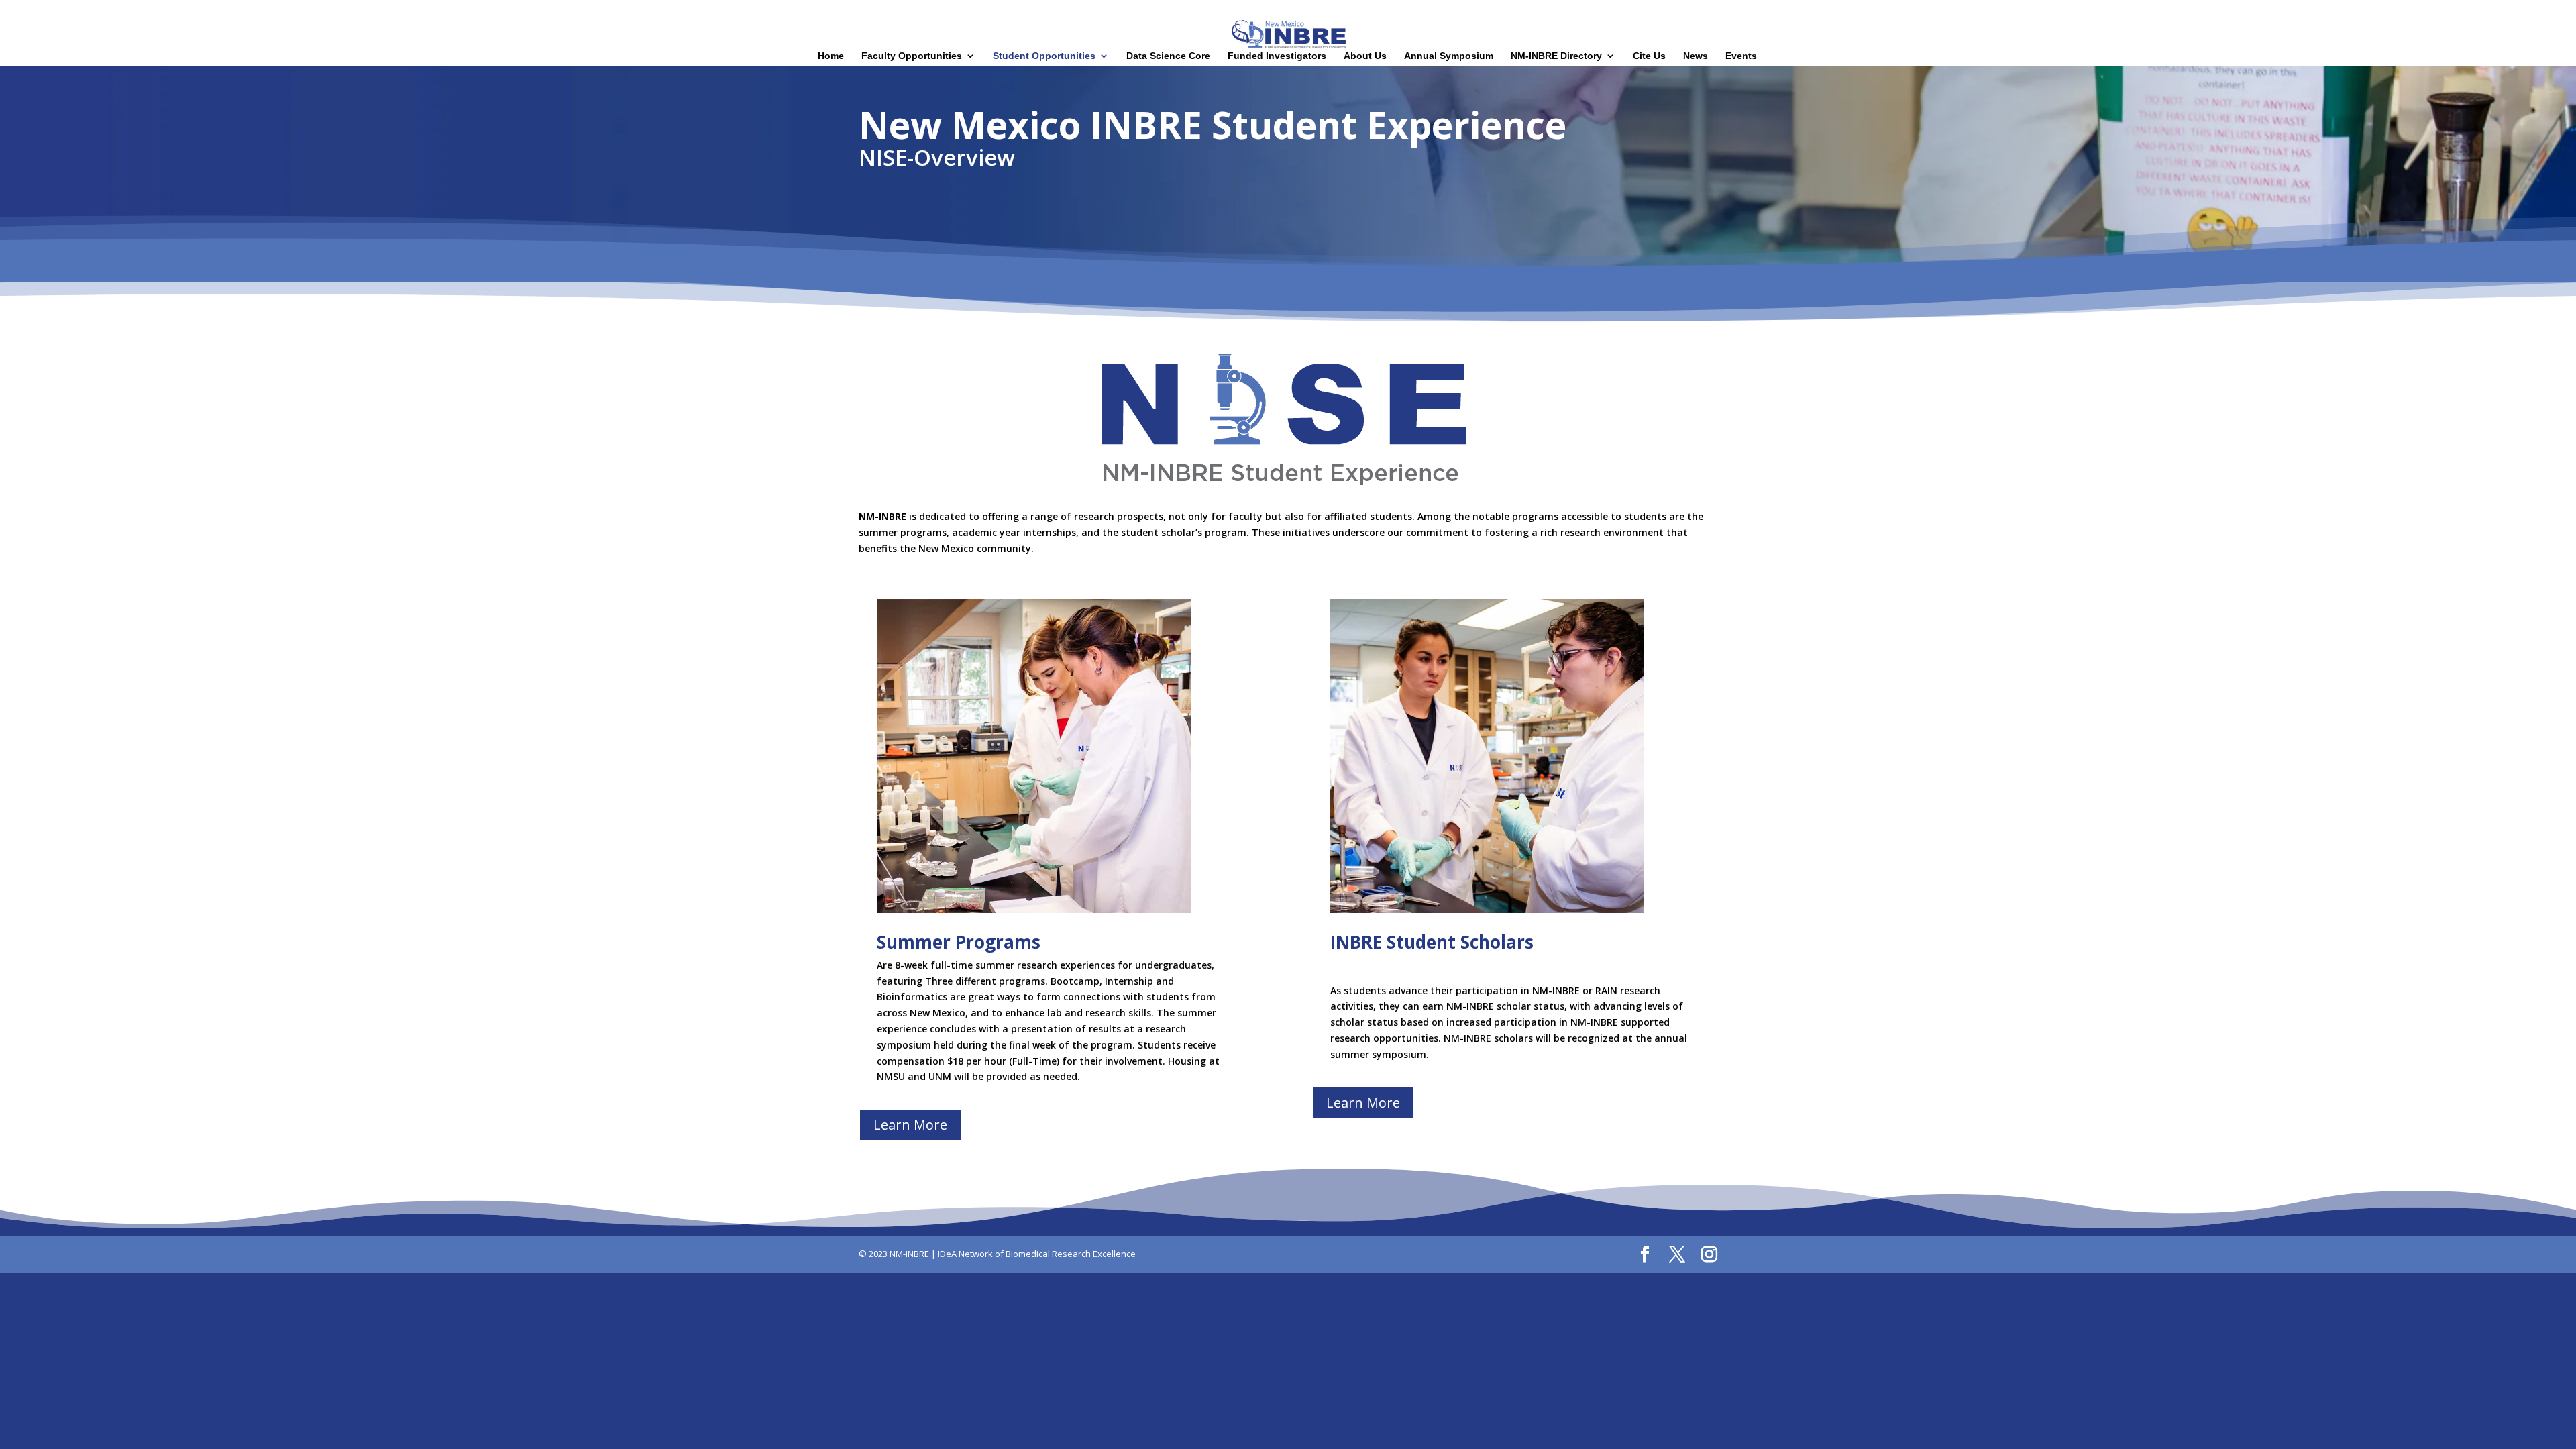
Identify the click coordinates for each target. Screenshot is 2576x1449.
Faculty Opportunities (912, 56)
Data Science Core (1168, 56)
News (1696, 56)
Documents (2534, 11)
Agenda (2388, 11)
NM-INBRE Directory (1556, 56)
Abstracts (2481, 11)
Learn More (910, 1125)
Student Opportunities (1044, 56)
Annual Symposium (1449, 56)
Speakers (2433, 11)
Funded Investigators (1277, 56)
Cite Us (1649, 56)
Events (1741, 56)
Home (2350, 11)
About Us (1365, 56)
